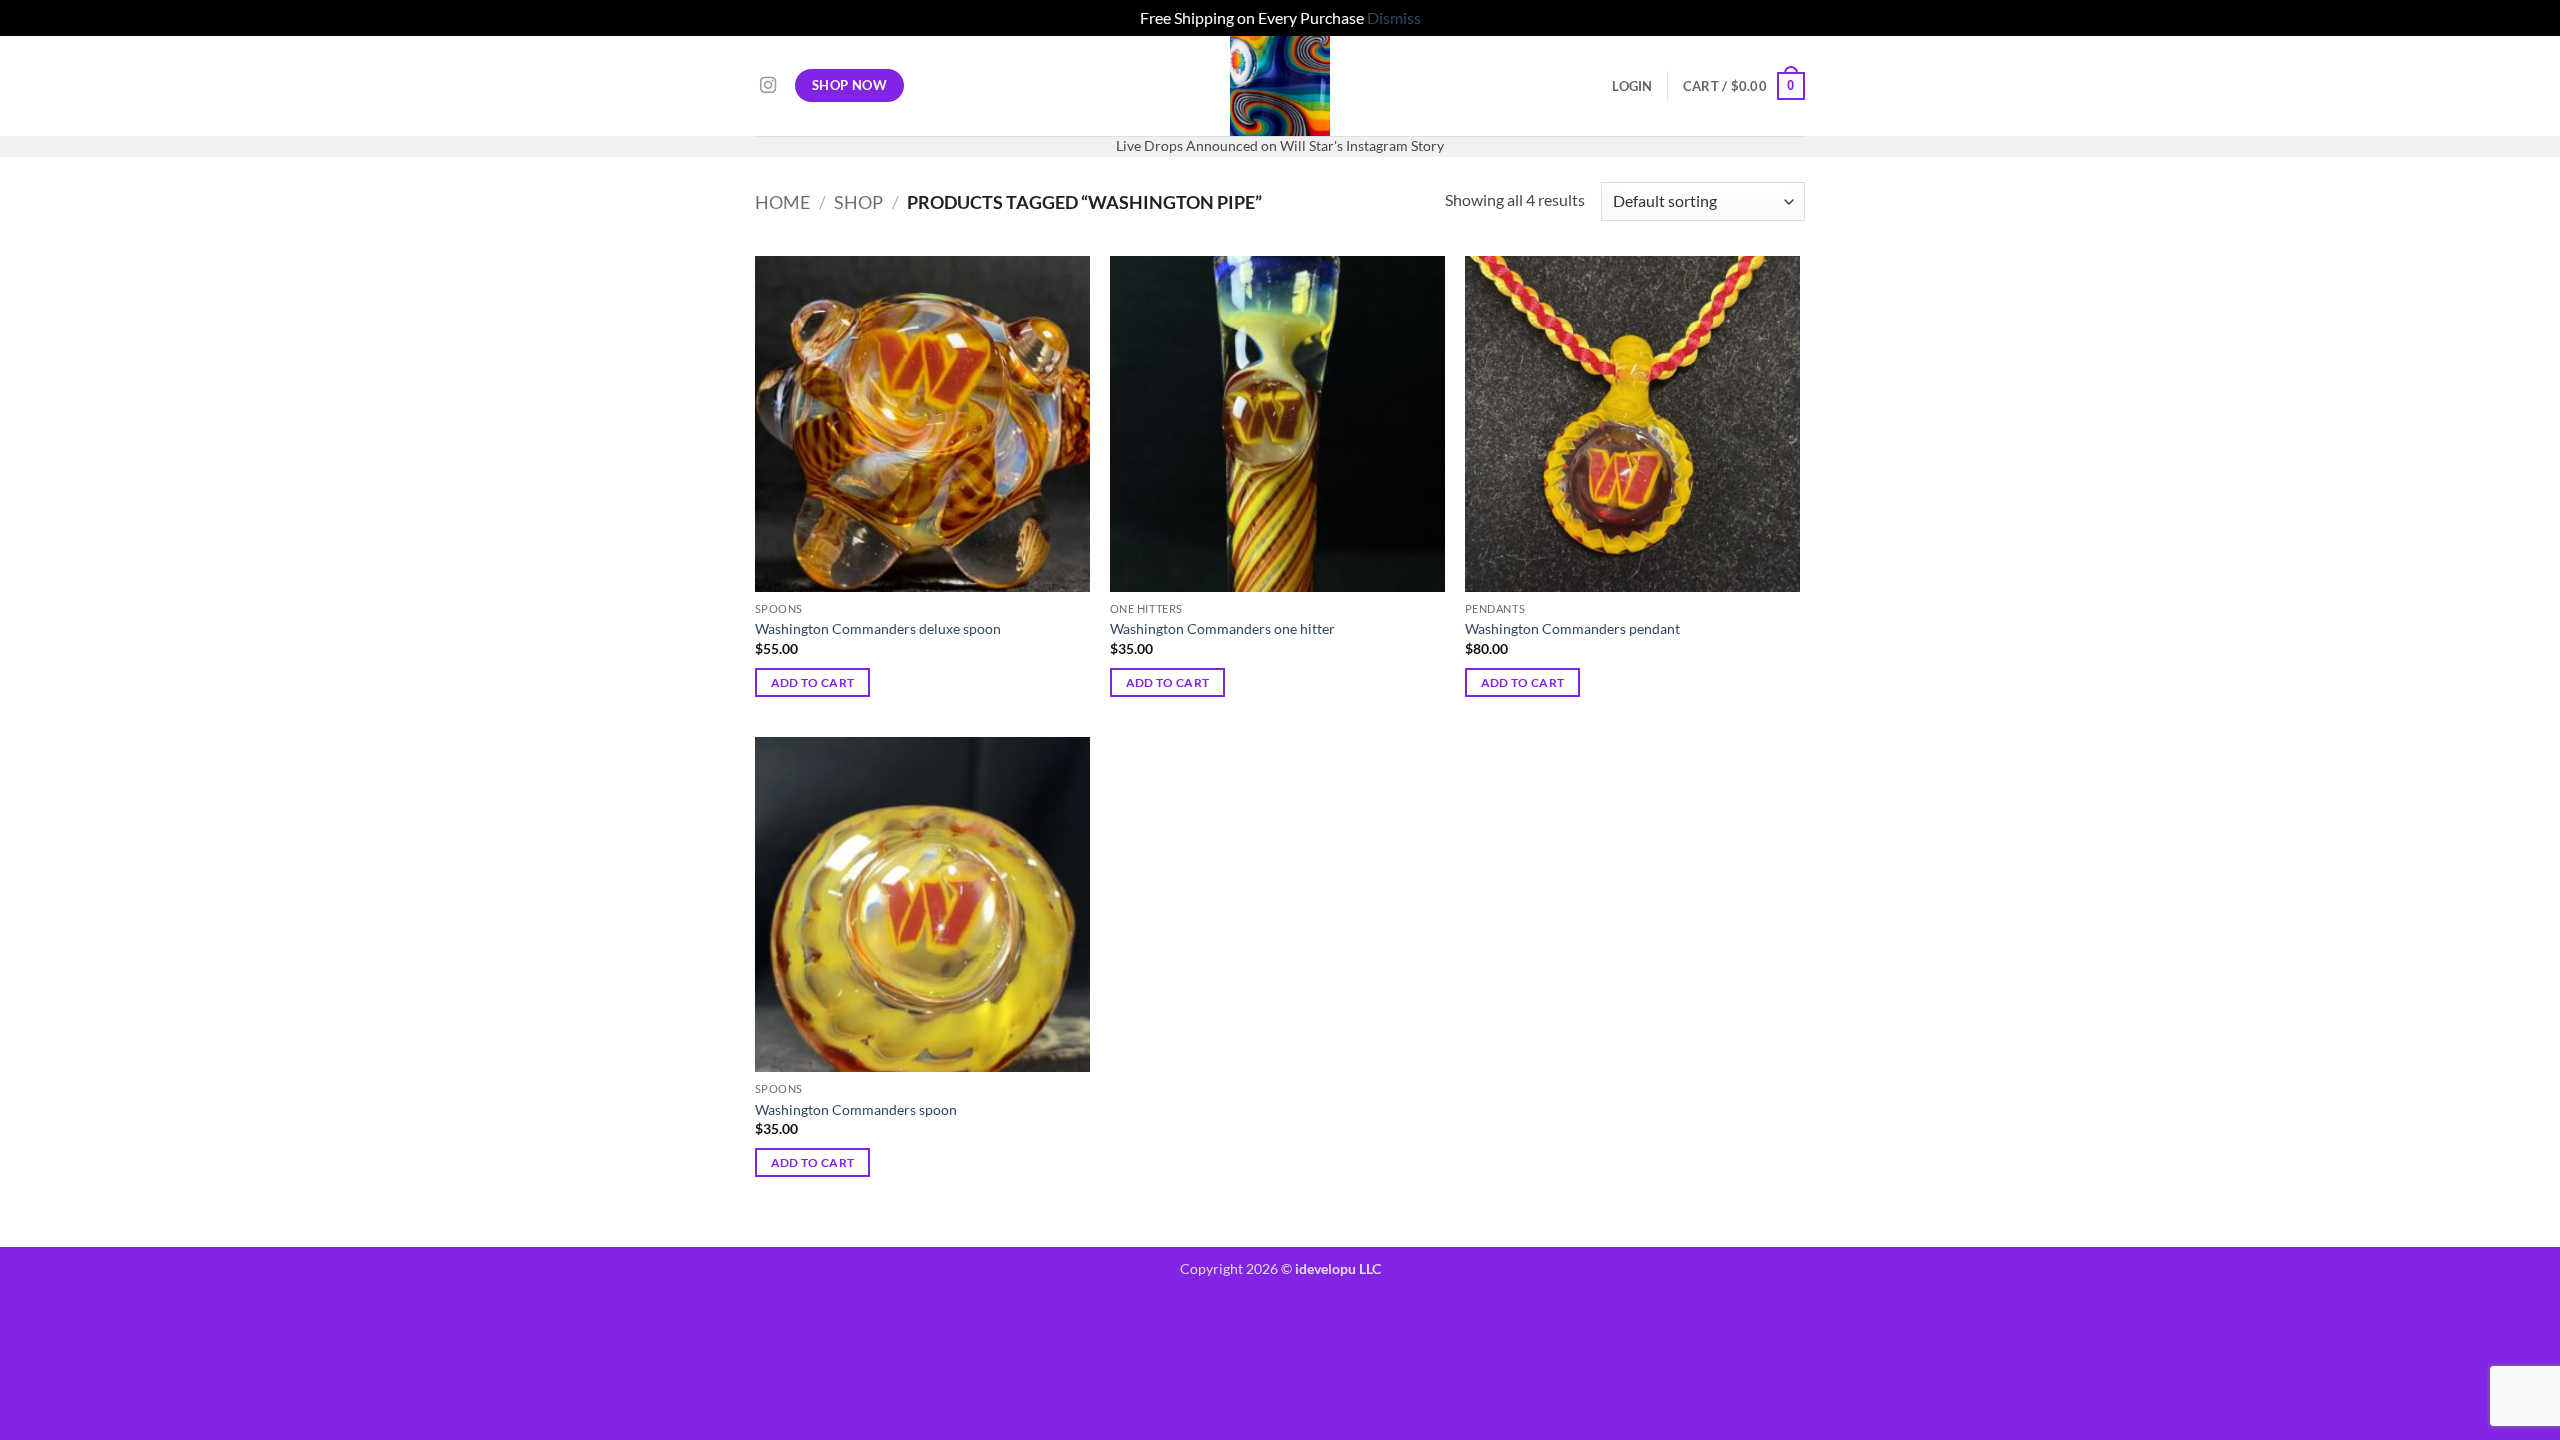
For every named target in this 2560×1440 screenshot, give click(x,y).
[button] (1632, 86)
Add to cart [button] (813, 682)
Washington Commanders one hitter (1222, 628)
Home (782, 202)
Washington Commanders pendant (1572, 628)
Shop (858, 202)
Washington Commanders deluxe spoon (878, 628)
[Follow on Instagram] (768, 86)
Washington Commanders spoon (856, 1109)
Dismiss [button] (1394, 17)
